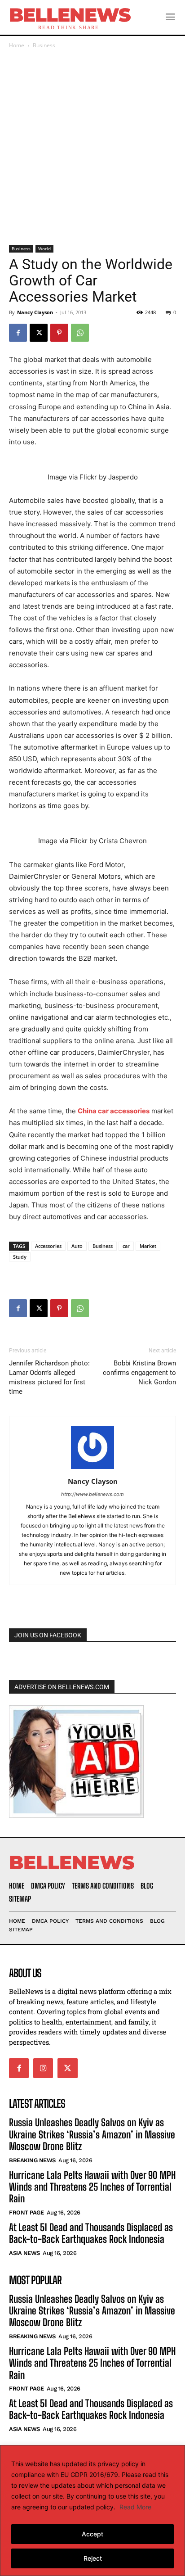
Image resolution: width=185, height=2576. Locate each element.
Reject (93, 2558)
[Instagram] (43, 2068)
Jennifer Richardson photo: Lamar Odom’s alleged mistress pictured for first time (49, 1377)
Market (148, 1246)
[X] (39, 333)
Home (17, 45)
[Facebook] (18, 333)
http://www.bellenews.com (92, 1494)
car (126, 1246)
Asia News (24, 2253)
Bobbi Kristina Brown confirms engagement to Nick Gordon (139, 1373)
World (44, 249)
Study (20, 1257)
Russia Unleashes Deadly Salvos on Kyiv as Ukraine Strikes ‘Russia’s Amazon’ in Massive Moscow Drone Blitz (92, 2134)
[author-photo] (92, 1469)
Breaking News (32, 2160)
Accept (92, 2534)
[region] (92, 2510)
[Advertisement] (92, 148)
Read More (135, 2507)
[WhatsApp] (80, 333)
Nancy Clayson (35, 312)
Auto (77, 1246)
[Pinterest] (59, 333)
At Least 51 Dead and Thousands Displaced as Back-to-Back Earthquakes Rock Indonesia (91, 2233)
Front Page (26, 2212)
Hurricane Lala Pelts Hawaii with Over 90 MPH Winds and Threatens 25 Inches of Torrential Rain (92, 2187)
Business (44, 45)
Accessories (48, 1246)
